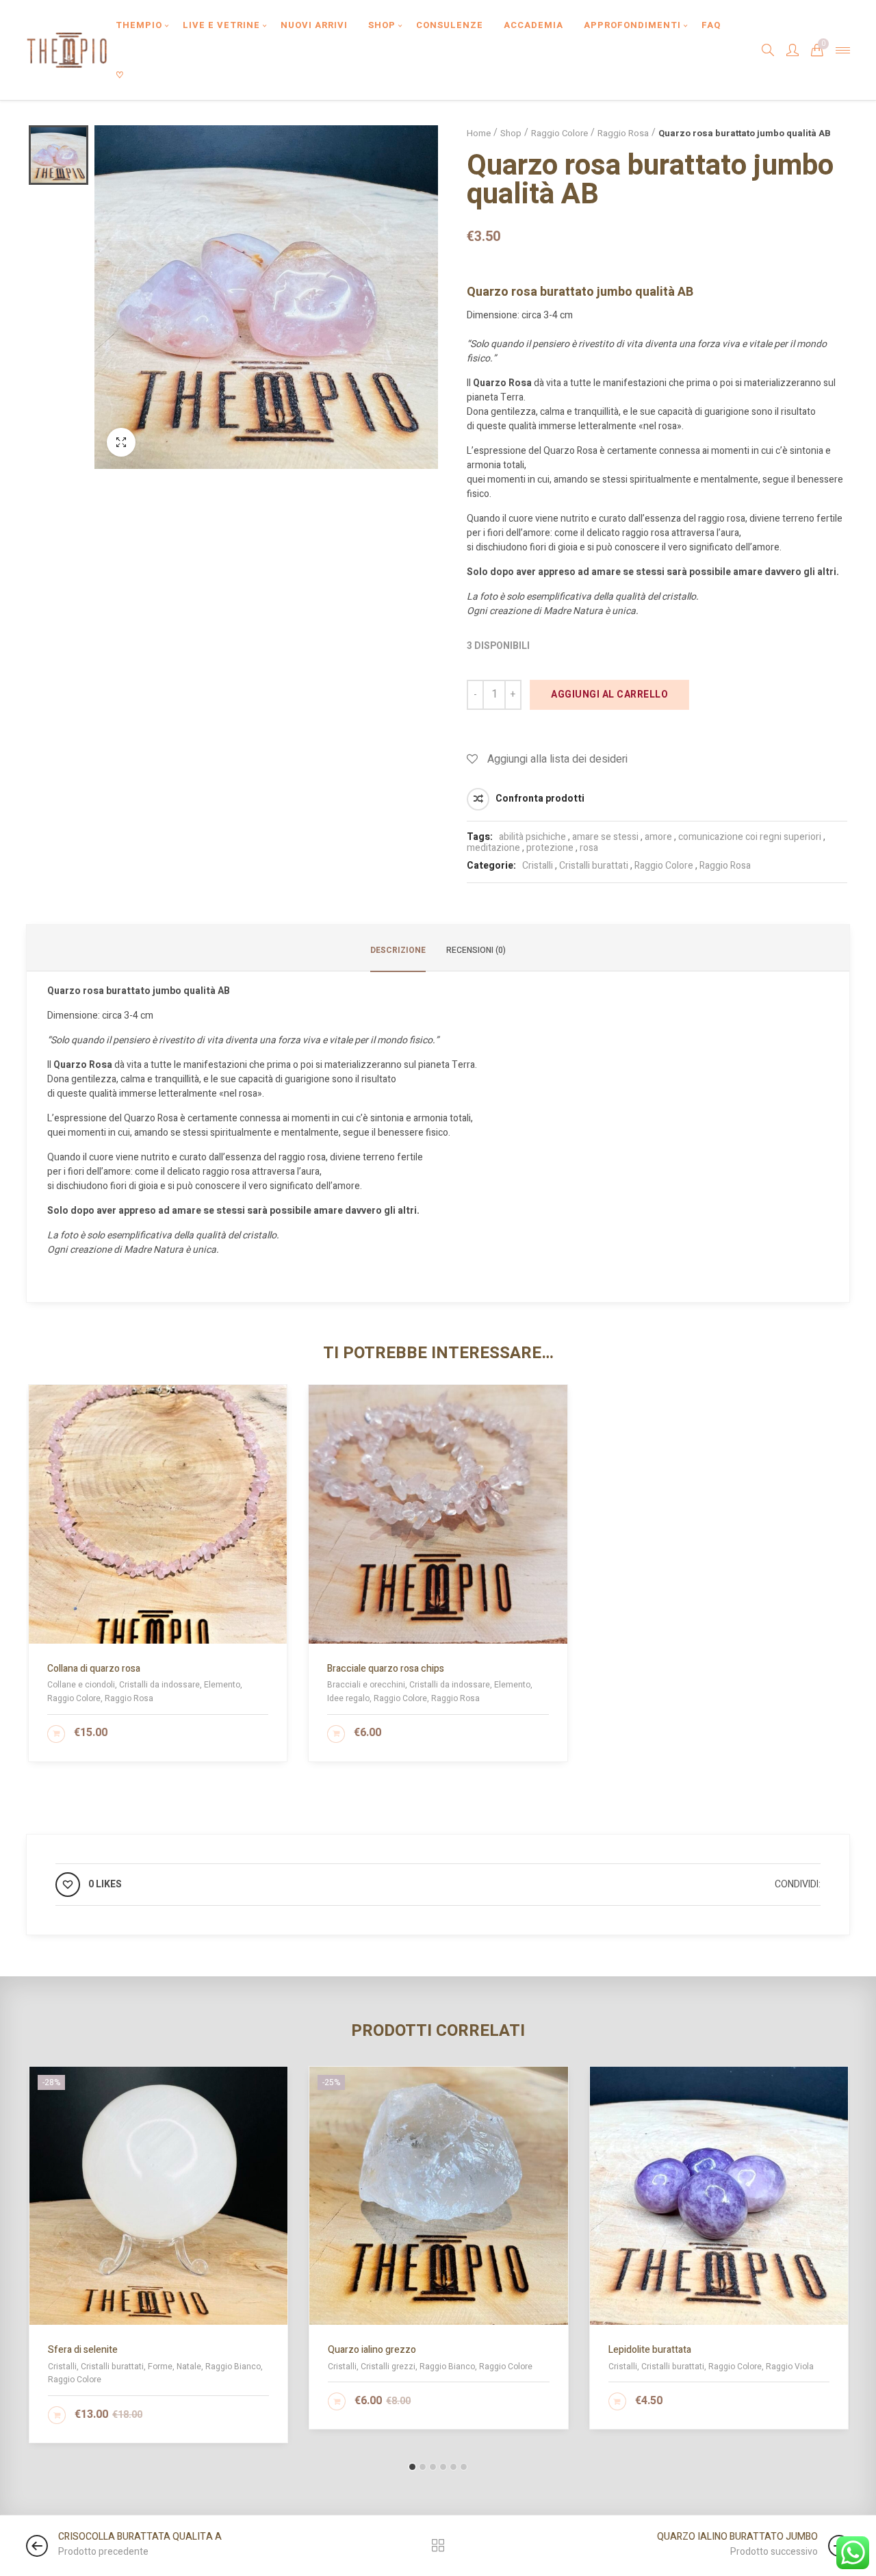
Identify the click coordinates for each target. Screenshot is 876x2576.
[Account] (793, 50)
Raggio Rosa (623, 133)
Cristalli (538, 866)
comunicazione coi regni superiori (750, 837)
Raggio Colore (559, 133)
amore (658, 837)
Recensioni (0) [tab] (476, 950)
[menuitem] (139, 25)
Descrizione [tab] (398, 950)
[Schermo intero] (121, 442)
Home (479, 133)
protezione (550, 848)
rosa (589, 848)
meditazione (493, 848)
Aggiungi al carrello (609, 694)
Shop (511, 133)
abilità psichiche (532, 837)
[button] (412, 2467)
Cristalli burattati (594, 866)
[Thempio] (67, 50)
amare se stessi (605, 837)
